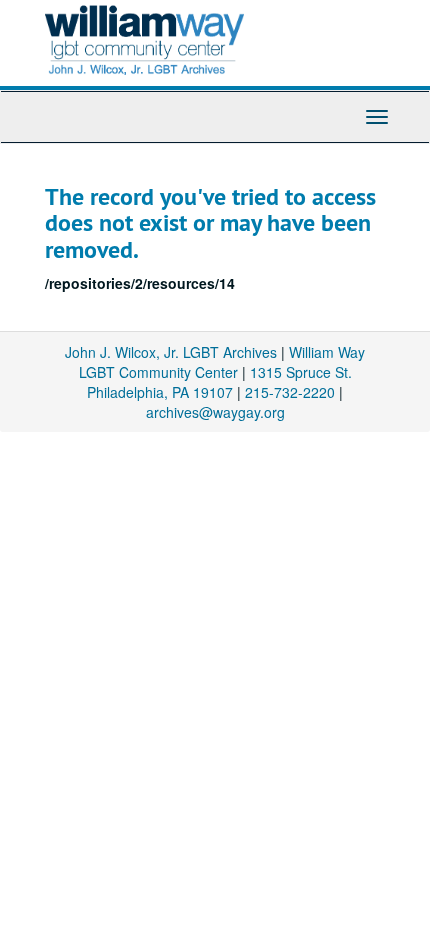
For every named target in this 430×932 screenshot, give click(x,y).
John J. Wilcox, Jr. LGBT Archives (171, 352)
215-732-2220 (290, 392)
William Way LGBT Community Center (222, 362)
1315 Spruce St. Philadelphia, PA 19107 (219, 382)
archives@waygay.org (215, 412)
